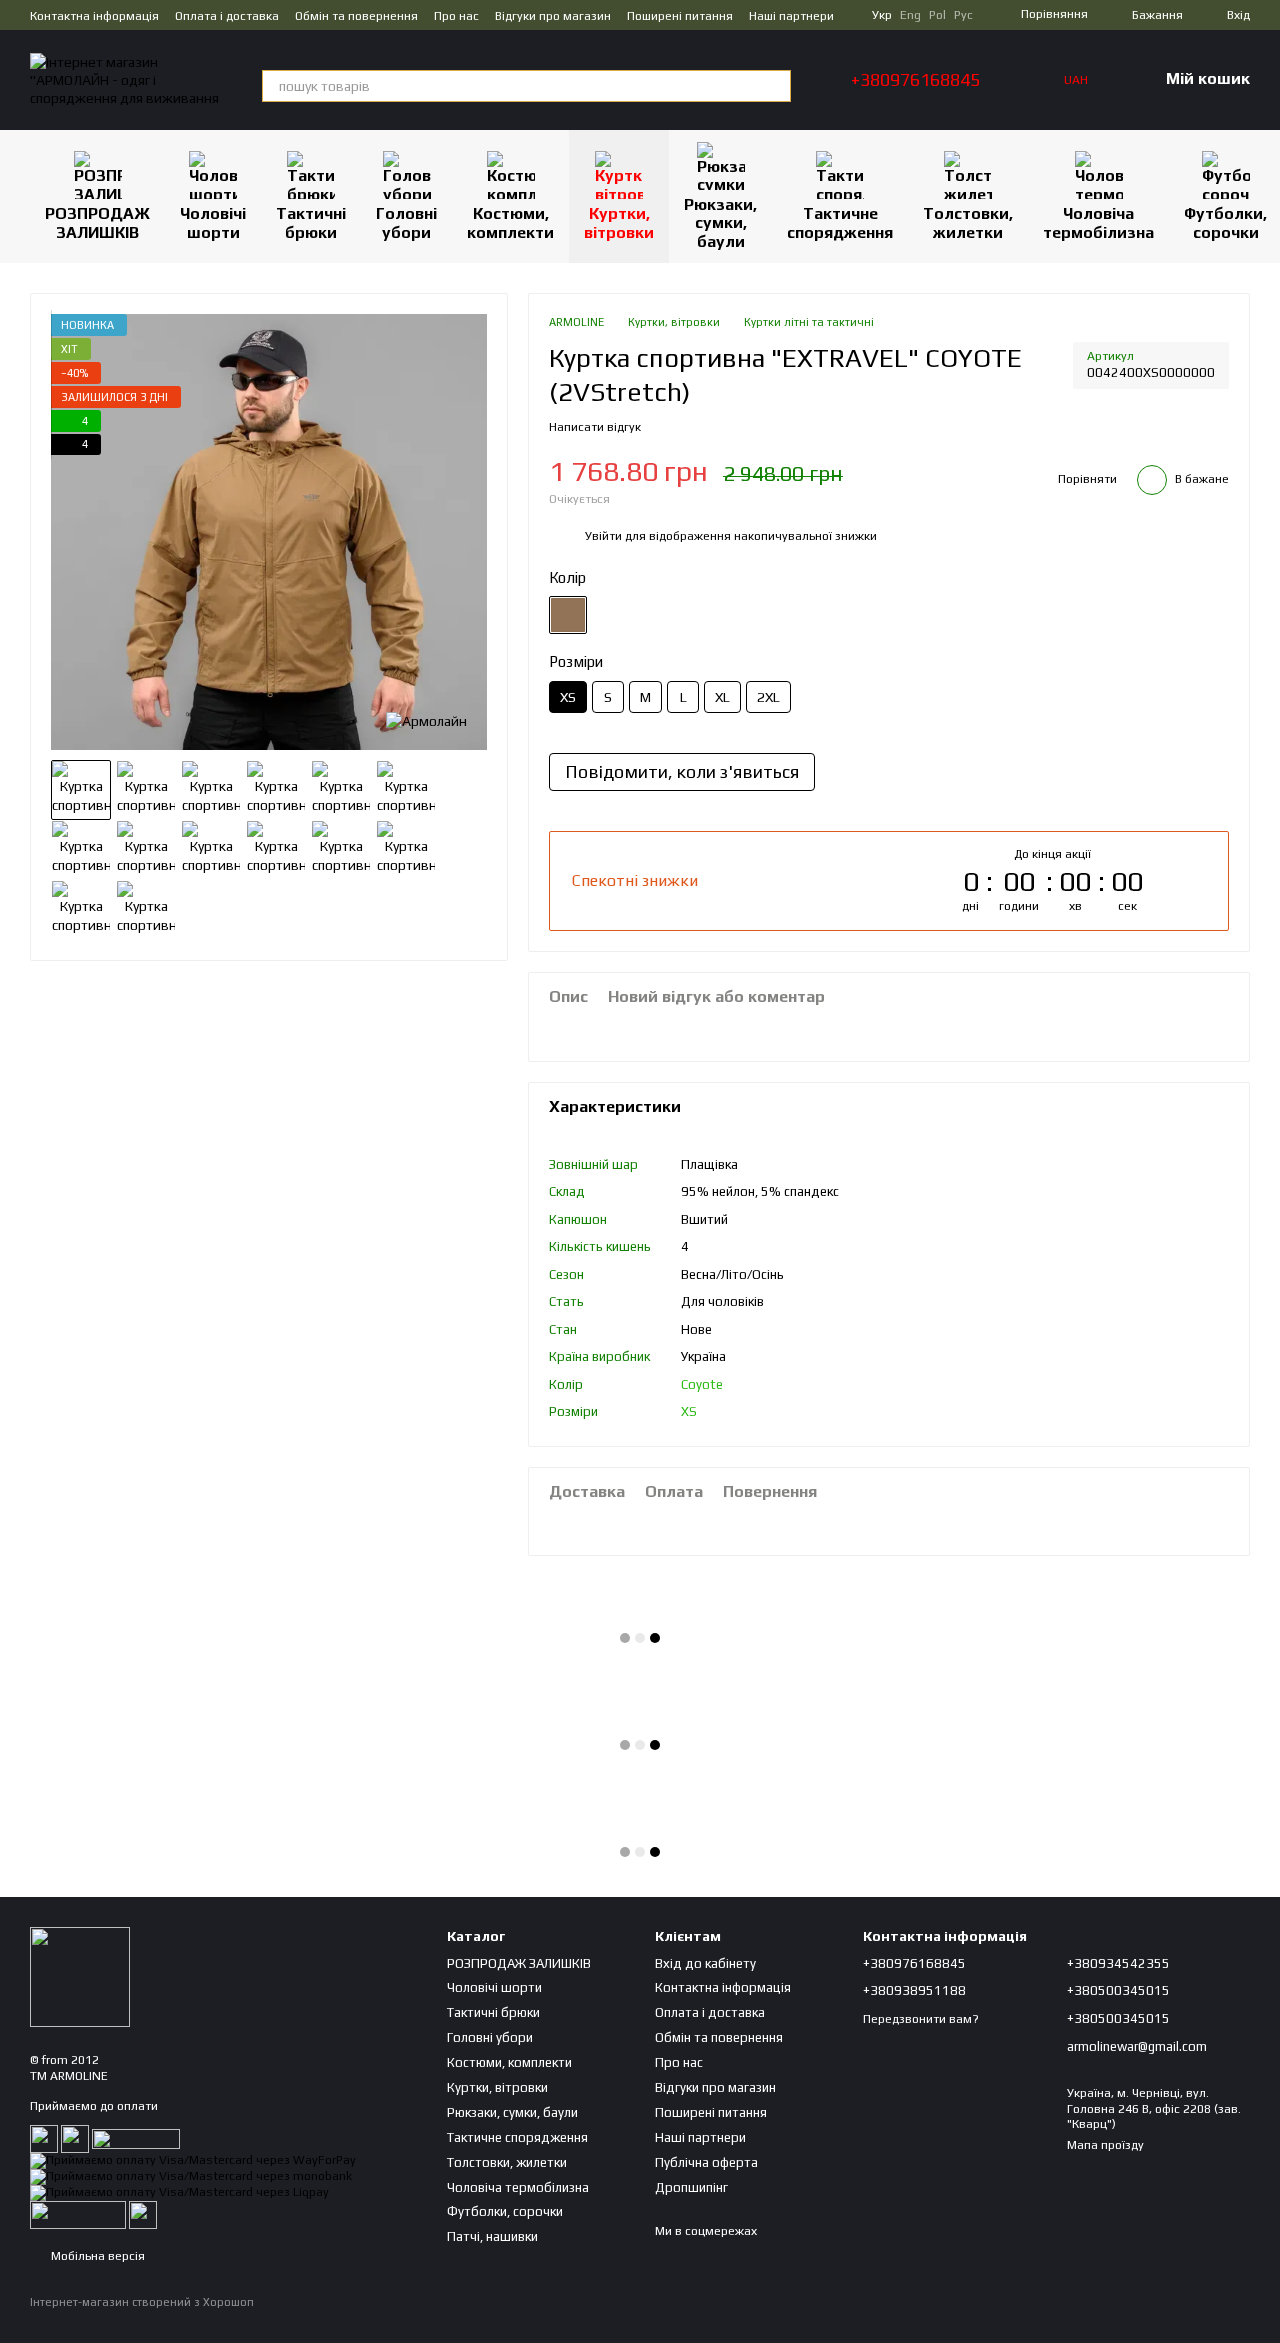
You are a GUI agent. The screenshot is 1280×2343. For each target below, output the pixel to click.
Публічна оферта (706, 2162)
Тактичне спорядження (840, 222)
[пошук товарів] (775, 86)
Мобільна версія (96, 2256)
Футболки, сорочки (505, 2211)
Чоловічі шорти (213, 222)
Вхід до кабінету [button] (705, 1963)
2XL (768, 697)
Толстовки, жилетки (968, 222)
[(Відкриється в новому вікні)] (78, 2214)
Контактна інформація (94, 16)
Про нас (456, 16)
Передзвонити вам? (921, 2019)
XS (689, 1411)
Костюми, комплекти (510, 222)
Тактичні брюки (311, 222)
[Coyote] (568, 615)
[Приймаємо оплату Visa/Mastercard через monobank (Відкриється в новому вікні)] (191, 2176)
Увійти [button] (603, 536)
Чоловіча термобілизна (1098, 222)
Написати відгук (595, 427)
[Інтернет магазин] (80, 1976)
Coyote (702, 1384)
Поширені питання (680, 16)
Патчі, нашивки (492, 2236)
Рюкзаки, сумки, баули (720, 223)
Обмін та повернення (356, 16)
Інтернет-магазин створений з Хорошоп (142, 2302)
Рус (963, 15)
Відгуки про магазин (553, 16)
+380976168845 (915, 80)
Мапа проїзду (1105, 2145)
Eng (910, 15)
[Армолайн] (426, 720)
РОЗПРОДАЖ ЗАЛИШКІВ (97, 222)
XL (722, 697)
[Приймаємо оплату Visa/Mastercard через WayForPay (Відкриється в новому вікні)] (193, 2160)
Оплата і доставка (227, 16)
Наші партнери (791, 16)
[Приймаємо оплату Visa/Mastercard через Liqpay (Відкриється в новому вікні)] (179, 2192)
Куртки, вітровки (619, 222)
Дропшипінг (691, 2187)
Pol (937, 15)
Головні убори (406, 222)
